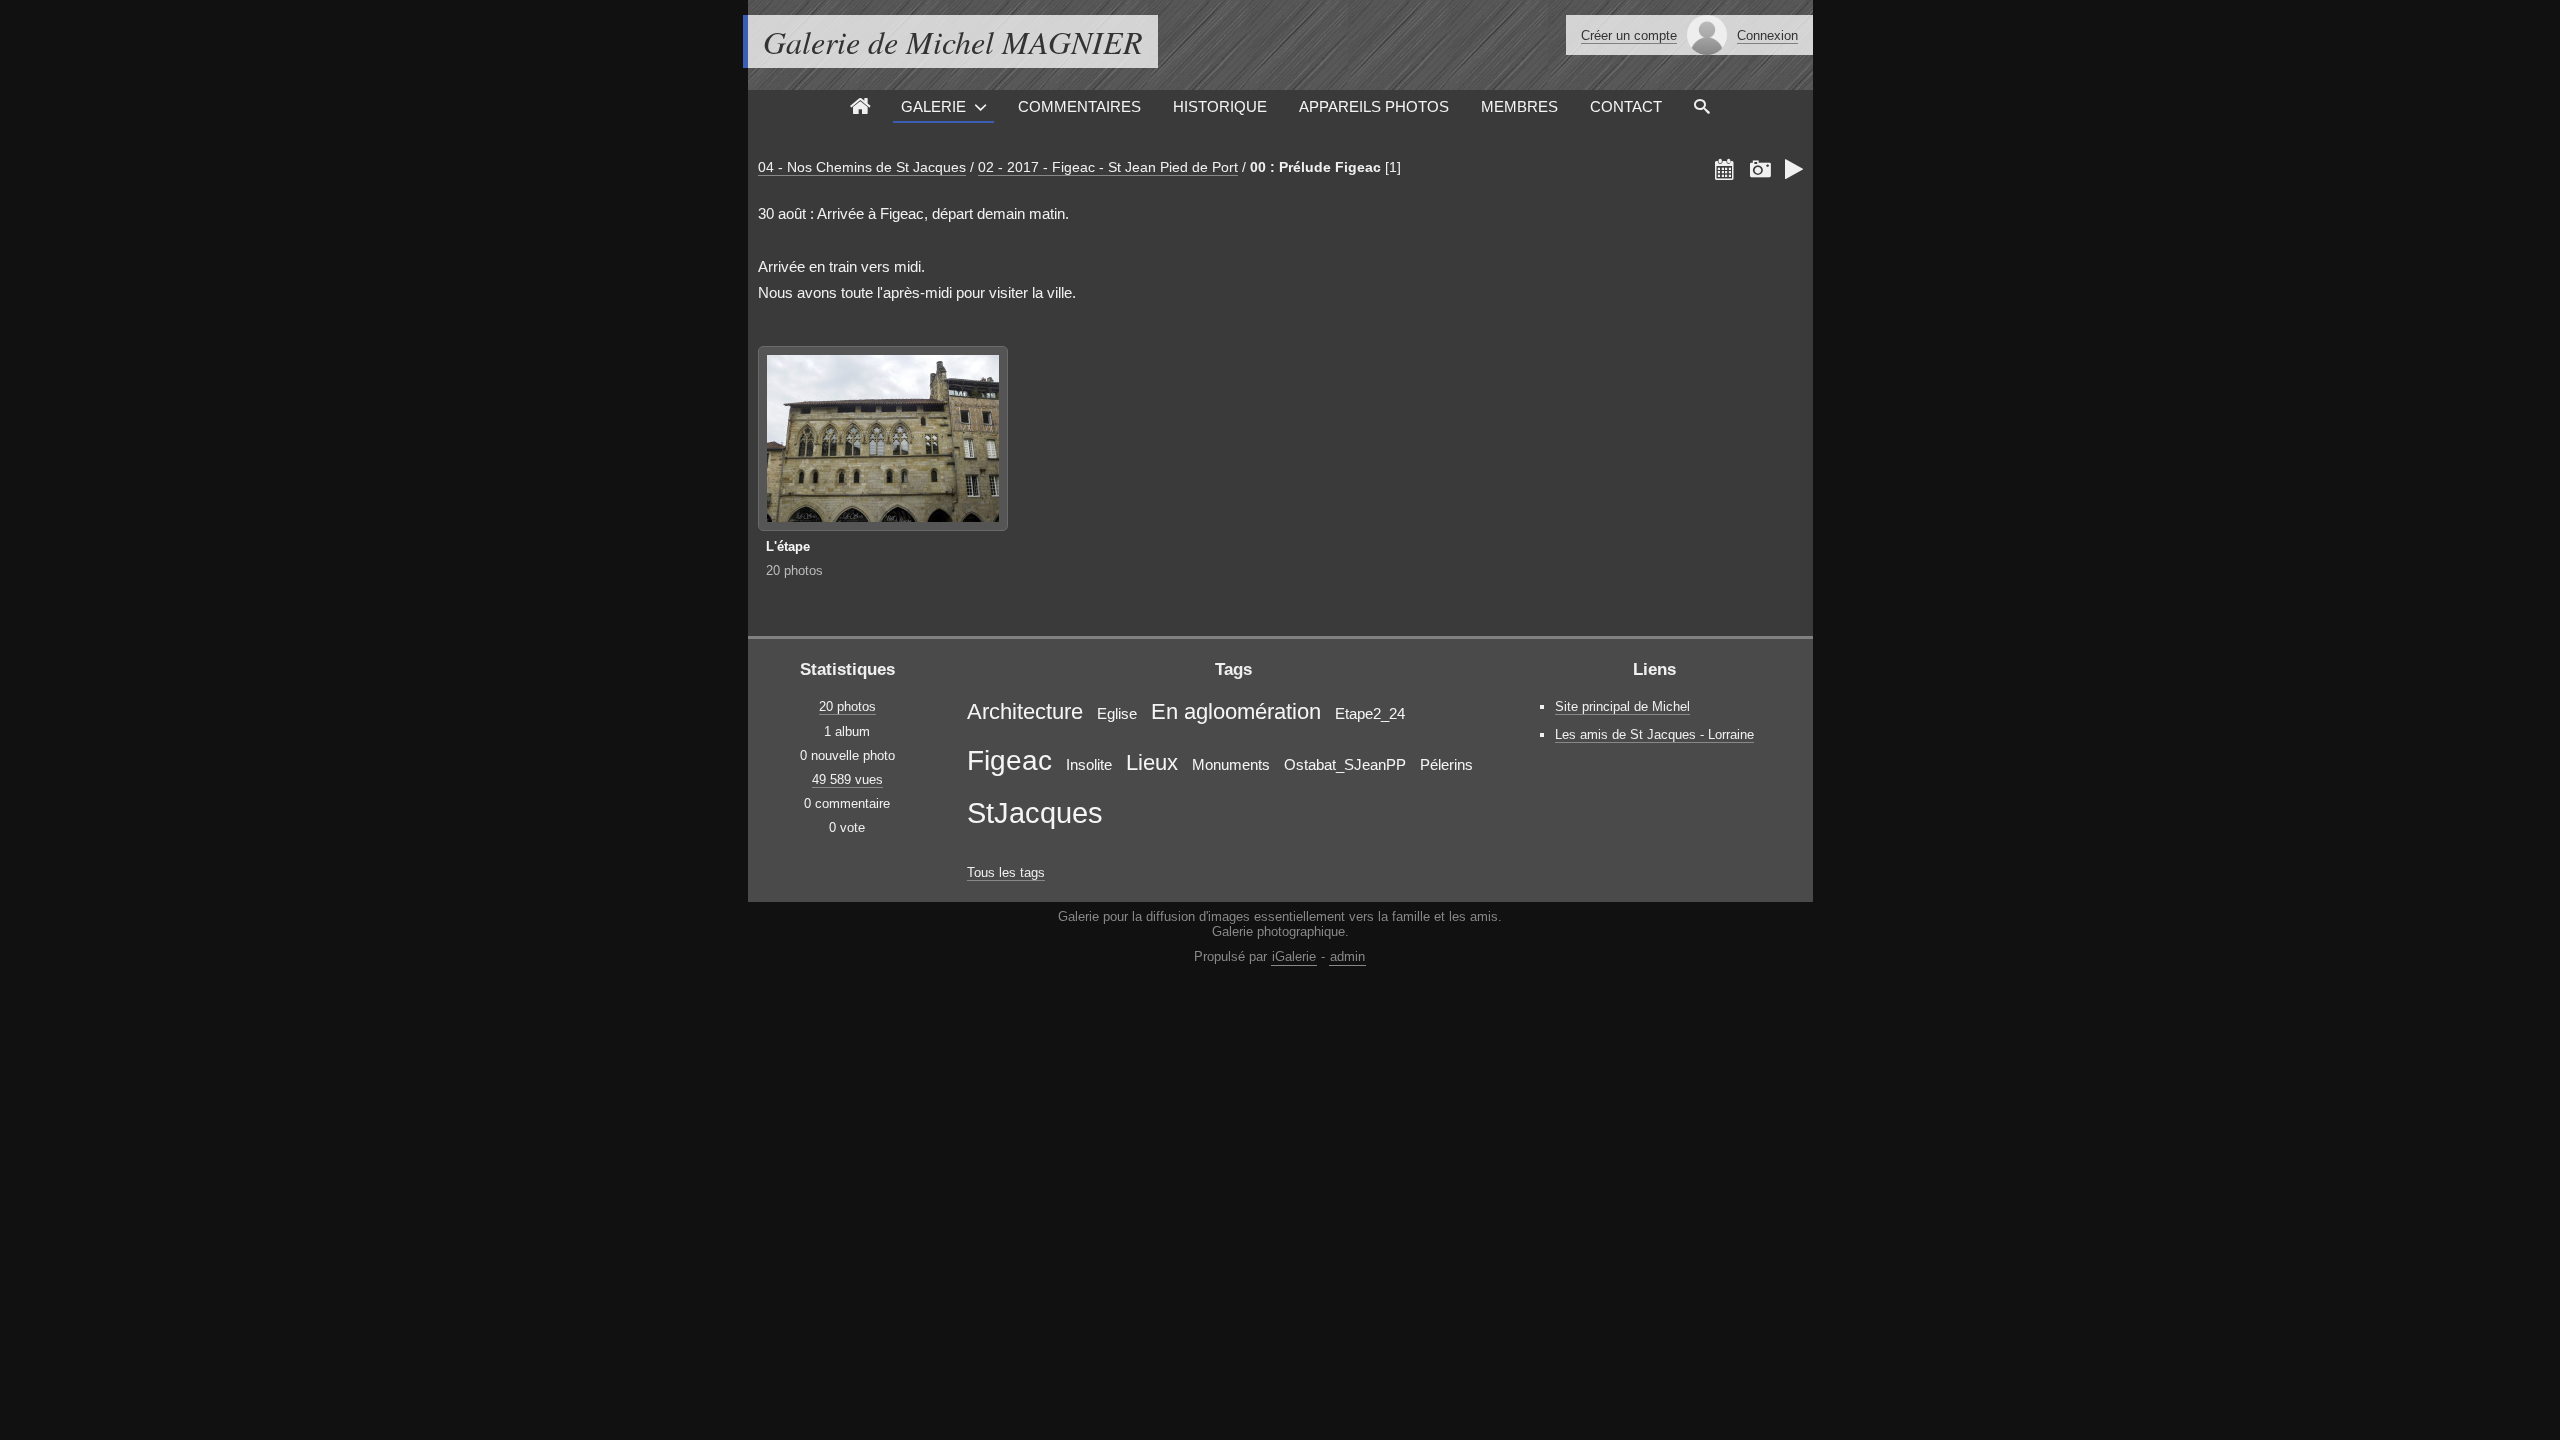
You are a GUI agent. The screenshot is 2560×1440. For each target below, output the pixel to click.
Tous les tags (1006, 872)
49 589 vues (847, 779)
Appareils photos (1374, 106)
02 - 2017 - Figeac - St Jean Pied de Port (1108, 167)
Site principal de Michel (1622, 706)
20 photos (794, 570)
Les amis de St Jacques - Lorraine (1654, 734)
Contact (1626, 106)
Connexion (1767, 35)
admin (1347, 956)
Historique (1220, 106)
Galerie (933, 106)
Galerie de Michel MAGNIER (953, 41)
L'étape (788, 546)
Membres (1519, 106)
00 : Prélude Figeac (1315, 167)
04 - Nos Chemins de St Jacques (862, 167)
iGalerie (1294, 956)
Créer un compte (1629, 35)
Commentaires (1079, 106)
